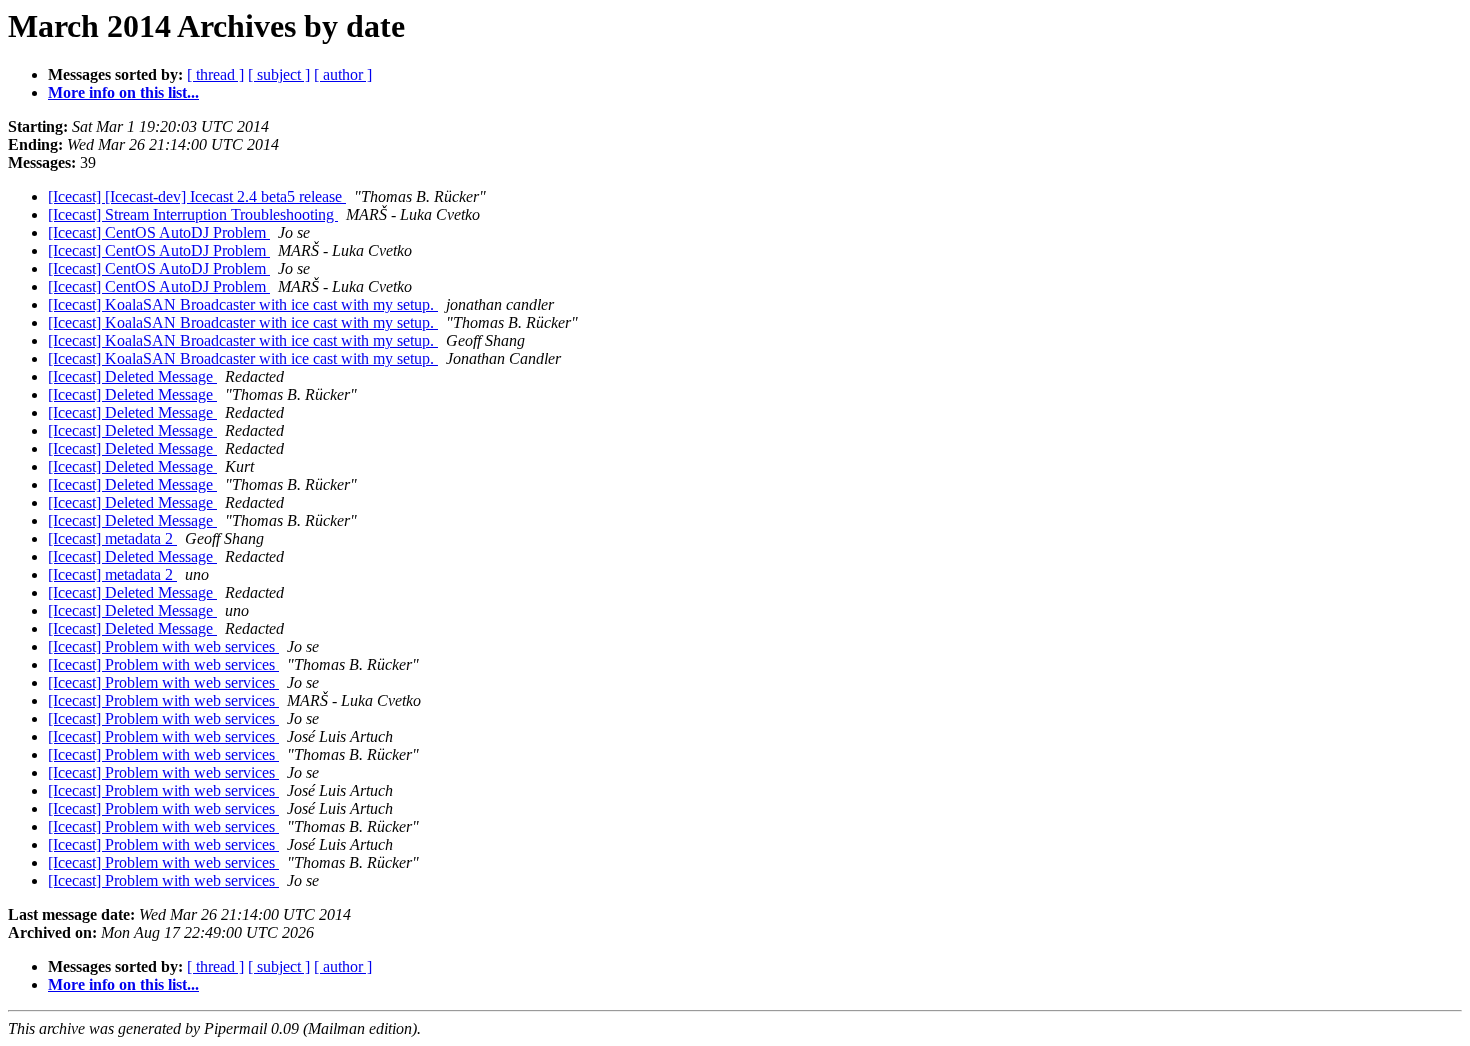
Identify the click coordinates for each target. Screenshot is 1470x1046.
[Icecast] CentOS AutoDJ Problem (159, 232)
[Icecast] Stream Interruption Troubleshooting (193, 214)
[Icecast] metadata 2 (112, 538)
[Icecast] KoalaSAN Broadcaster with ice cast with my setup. (243, 304)
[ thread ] (215, 74)
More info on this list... (123, 92)
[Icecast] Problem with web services (163, 646)
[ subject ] (279, 74)
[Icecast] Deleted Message (132, 376)
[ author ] (343, 74)
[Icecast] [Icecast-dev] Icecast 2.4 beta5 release (197, 196)
